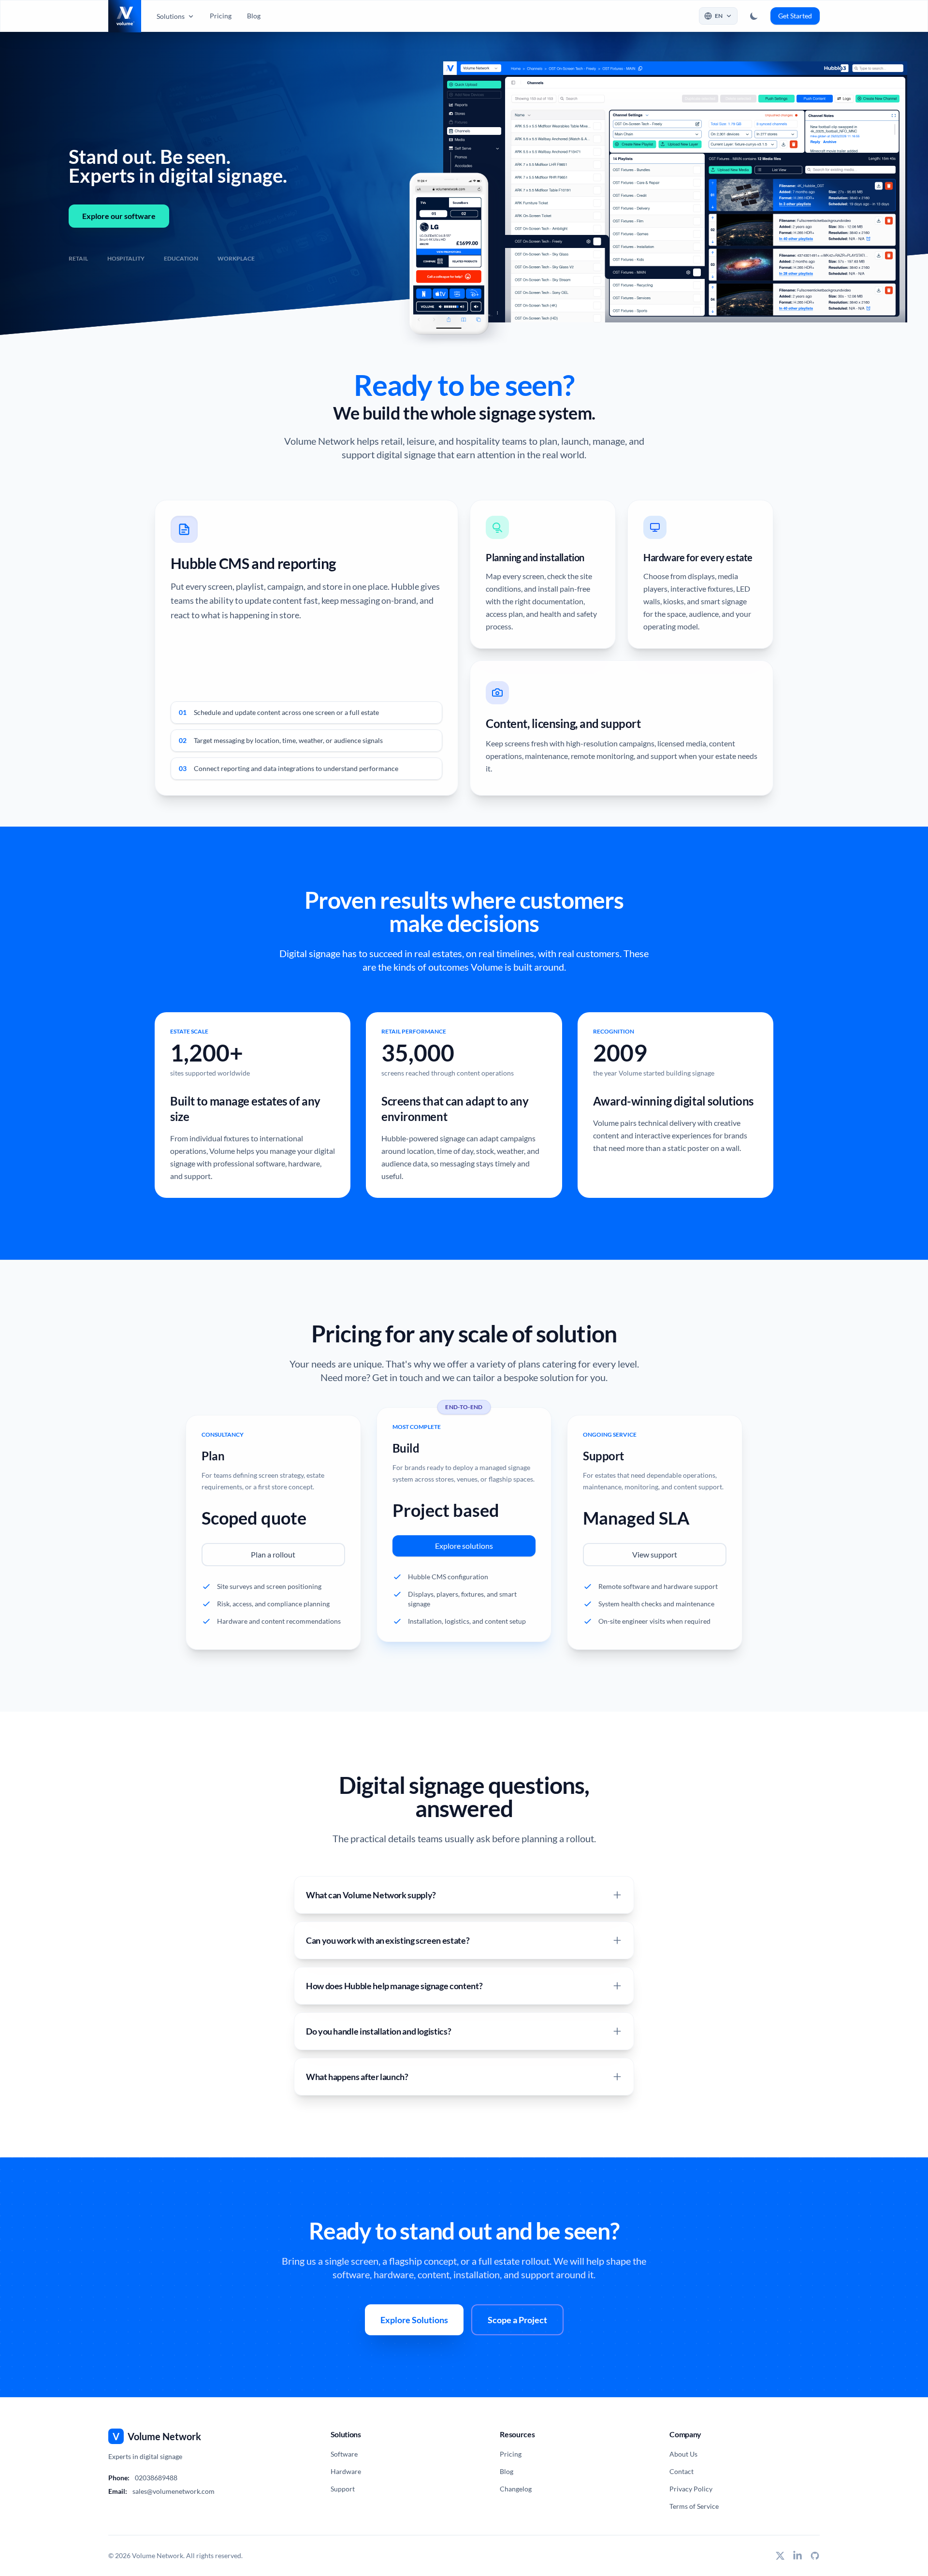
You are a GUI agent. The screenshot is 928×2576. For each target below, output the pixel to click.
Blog (254, 16)
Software (344, 2454)
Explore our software (119, 216)
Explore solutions (464, 1546)
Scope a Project (517, 2320)
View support (655, 1554)
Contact (681, 2471)
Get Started (795, 16)
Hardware (346, 2471)
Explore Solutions (414, 2320)
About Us (683, 2454)
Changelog (516, 2489)
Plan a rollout (273, 1554)
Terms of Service (694, 2506)
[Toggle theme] (754, 16)
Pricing (221, 16)
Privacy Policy (691, 2489)
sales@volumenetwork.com (174, 2491)
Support (343, 2489)
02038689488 (156, 2478)
